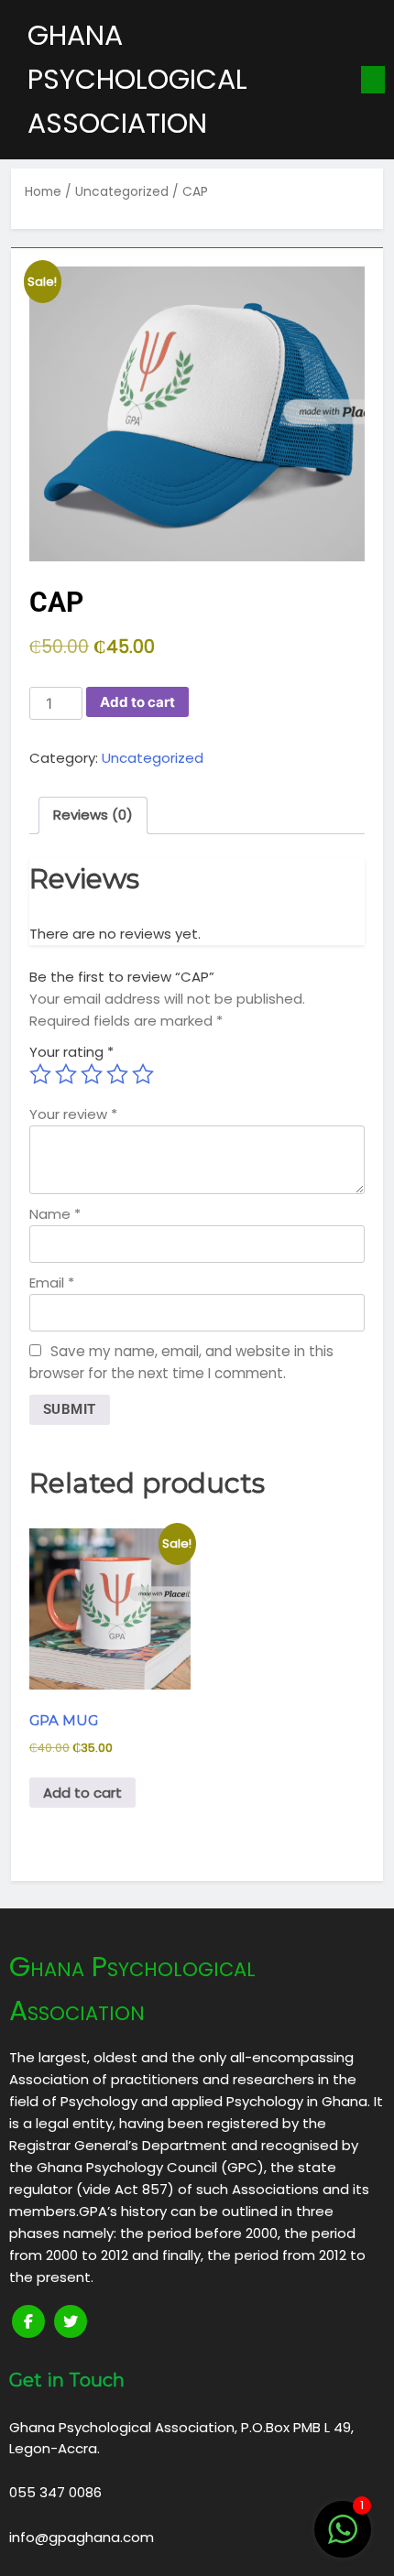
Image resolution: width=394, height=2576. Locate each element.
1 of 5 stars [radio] (40, 1074)
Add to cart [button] (82, 1793)
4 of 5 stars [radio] (117, 1074)
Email (52, 1283)
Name (55, 1214)
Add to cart (137, 702)
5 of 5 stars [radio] (143, 1074)
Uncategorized (122, 192)
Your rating (71, 1052)
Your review (73, 1114)
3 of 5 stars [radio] (92, 1074)
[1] (343, 2539)
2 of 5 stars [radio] (66, 1074)
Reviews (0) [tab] (93, 815)
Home (43, 192)
